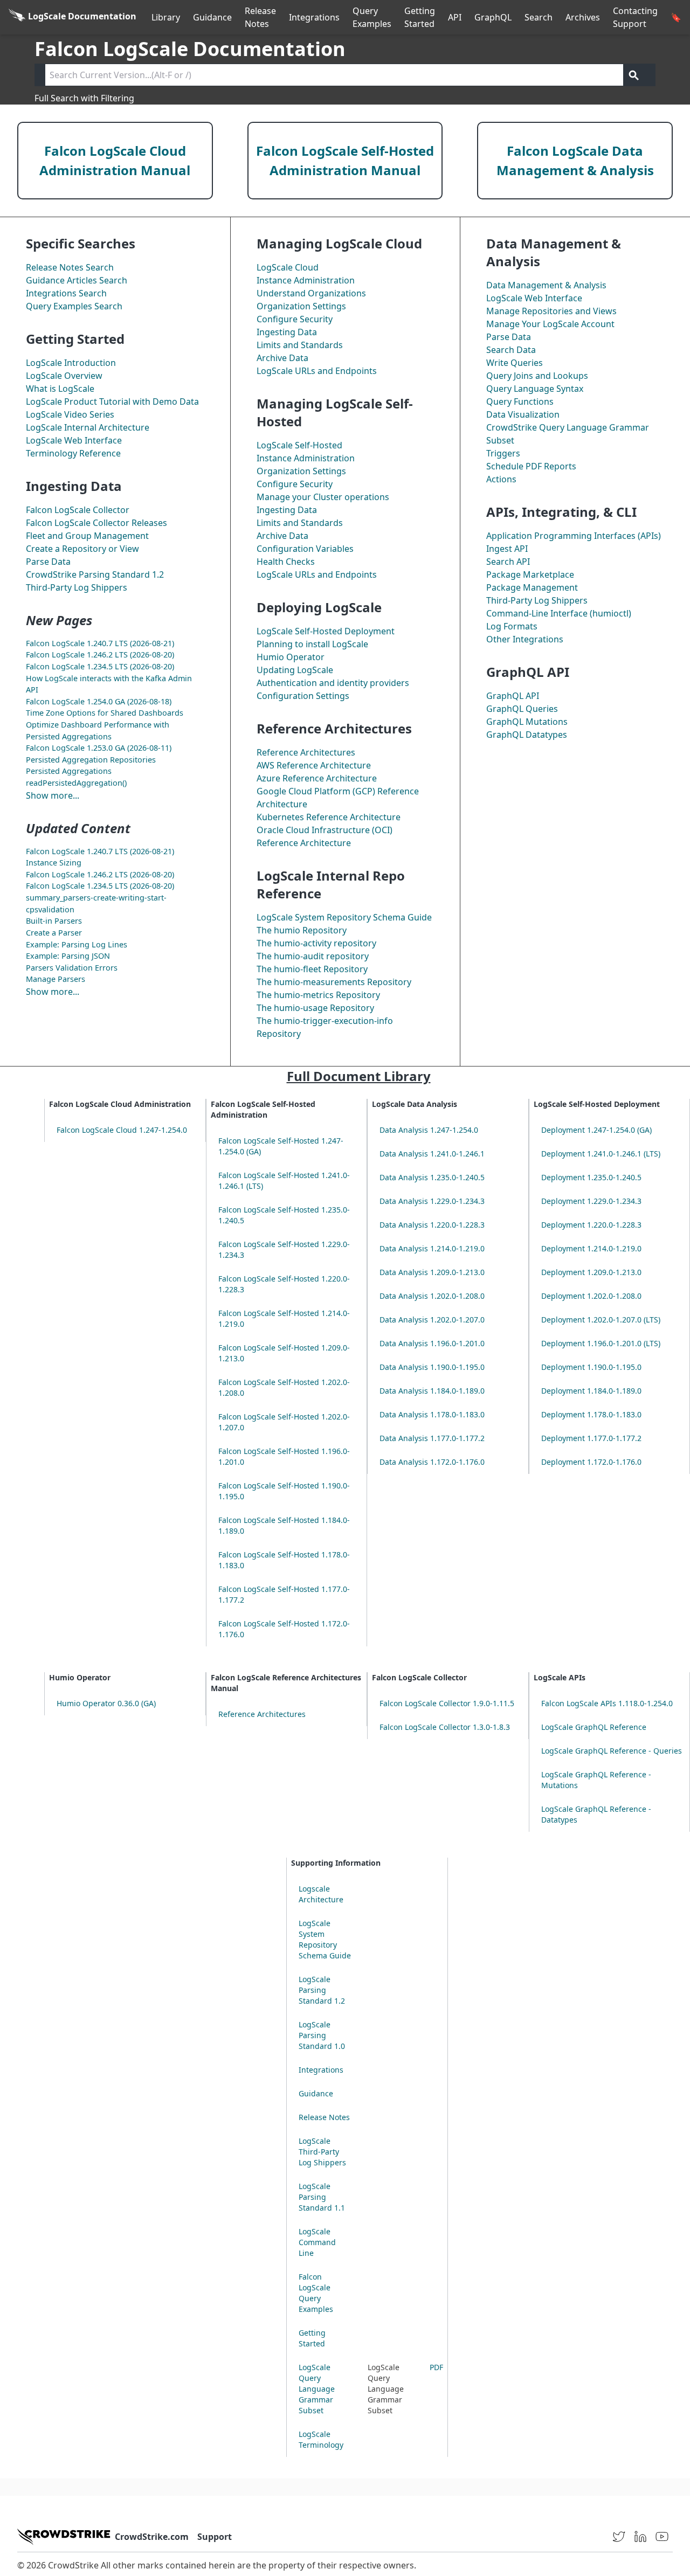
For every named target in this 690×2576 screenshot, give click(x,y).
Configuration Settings (303, 696)
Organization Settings (301, 306)
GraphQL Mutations (527, 722)
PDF (436, 2367)
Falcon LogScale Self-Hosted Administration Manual (345, 160)
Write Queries (515, 363)
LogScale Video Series (70, 414)
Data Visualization (523, 414)
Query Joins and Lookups (537, 376)
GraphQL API (513, 696)
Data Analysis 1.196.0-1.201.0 (432, 1343)
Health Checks (286, 562)
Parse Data (48, 562)
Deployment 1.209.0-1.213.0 (591, 1272)
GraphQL (493, 17)
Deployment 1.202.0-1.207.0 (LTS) (601, 1320)
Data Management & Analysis (546, 285)
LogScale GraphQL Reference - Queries (612, 1751)
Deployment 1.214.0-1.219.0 (591, 1248)
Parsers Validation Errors (72, 968)
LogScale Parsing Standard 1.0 (322, 2035)
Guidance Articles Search (77, 280)
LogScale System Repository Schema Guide (344, 917)
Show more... (53, 795)
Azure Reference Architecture (317, 778)
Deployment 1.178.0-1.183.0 (591, 1414)
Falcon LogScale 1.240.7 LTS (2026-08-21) (100, 643)
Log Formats (512, 626)
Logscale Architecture (321, 1894)
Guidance (212, 17)
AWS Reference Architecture (314, 765)
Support (215, 2537)
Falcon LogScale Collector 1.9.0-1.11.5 (447, 1703)
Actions (501, 479)
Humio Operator (291, 657)
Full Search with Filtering (84, 98)
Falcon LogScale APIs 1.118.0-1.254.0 (607, 1703)
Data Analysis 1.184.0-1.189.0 (432, 1391)
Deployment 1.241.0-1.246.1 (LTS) (601, 1154)
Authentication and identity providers (333, 683)
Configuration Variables (305, 549)
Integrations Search (66, 293)
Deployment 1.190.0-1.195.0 (591, 1367)
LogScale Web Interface (74, 440)
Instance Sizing (54, 863)
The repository (316, 943)
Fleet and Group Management (87, 536)
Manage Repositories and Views (551, 311)
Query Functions (520, 401)
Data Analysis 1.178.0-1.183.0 (432, 1414)
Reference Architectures (306, 752)
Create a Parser (54, 933)
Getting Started (420, 17)
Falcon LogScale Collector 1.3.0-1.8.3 (445, 1727)
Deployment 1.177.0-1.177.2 (591, 1438)
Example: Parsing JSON (68, 956)
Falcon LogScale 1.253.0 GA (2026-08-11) (99, 748)
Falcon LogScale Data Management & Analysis (575, 160)
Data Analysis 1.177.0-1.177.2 (432, 1438)
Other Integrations (525, 639)
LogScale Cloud (288, 267)
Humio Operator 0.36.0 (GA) (106, 1703)
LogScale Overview (64, 376)
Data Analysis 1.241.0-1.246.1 (432, 1154)
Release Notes (260, 17)
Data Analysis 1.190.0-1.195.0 (432, 1367)
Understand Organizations (311, 293)
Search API (508, 562)
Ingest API (507, 549)
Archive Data (282, 358)
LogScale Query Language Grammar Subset (317, 2389)
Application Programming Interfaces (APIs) (574, 536)
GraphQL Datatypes (527, 735)
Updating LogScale (295, 670)
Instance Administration (306, 280)
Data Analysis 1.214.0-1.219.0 (432, 1248)
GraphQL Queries (522, 709)
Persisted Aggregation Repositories (91, 760)
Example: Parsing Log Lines (77, 944)
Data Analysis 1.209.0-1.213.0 (432, 1272)
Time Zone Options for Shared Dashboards (105, 713)
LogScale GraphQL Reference (594, 1727)
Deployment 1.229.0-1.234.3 (591, 1201)
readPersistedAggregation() (76, 783)
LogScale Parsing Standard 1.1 (322, 2197)
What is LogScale (60, 389)
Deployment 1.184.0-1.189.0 (591, 1391)
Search (539, 17)
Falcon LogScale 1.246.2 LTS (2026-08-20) (100, 655)
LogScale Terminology (321, 2439)
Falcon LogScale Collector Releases (96, 523)
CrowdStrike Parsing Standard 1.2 (95, 574)
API (455, 17)
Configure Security (295, 319)
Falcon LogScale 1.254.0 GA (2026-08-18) (99, 701)
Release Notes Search (70, 267)
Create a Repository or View (82, 549)
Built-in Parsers (54, 921)
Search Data (511, 350)
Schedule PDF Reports (531, 466)
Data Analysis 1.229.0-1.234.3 (432, 1201)
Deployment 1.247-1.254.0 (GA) (596, 1130)
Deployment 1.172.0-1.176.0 (591, 1462)
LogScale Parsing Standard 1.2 (322, 1990)
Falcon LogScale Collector (78, 510)
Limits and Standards (300, 345)
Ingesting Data (287, 332)
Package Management (532, 587)
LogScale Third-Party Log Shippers (322, 2152)
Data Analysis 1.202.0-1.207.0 (432, 1320)
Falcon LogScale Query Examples (316, 2293)
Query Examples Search (74, 306)
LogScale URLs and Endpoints (317, 371)
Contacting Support (635, 17)
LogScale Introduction (71, 363)
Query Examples (372, 17)
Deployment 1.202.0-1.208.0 (591, 1296)
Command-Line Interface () (559, 613)
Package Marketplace (530, 574)
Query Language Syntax (535, 389)
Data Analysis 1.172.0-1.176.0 (432, 1462)
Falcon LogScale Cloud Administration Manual (115, 160)
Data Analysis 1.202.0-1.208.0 (432, 1296)
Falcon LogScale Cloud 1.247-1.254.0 (122, 1130)
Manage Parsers (56, 979)
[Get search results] (634, 75)
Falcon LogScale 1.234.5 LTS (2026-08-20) (100, 666)
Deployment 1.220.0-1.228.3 (591, 1225)
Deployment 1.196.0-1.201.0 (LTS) (601, 1343)
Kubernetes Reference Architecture (329, 817)
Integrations (314, 17)
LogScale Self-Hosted (299, 445)
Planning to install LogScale (312, 644)
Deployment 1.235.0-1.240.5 (591, 1177)
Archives (583, 17)
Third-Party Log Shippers (77, 587)
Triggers (503, 453)
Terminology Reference (73, 453)
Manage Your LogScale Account (550, 324)
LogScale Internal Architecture (88, 427)
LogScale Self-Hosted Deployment (326, 631)
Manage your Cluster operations (323, 497)
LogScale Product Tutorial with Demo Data (112, 401)
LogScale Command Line (317, 2242)
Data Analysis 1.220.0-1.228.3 (432, 1225)
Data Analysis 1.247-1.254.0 (429, 1130)
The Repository (302, 930)
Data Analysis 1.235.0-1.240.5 (432, 1177)
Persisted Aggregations (69, 771)
